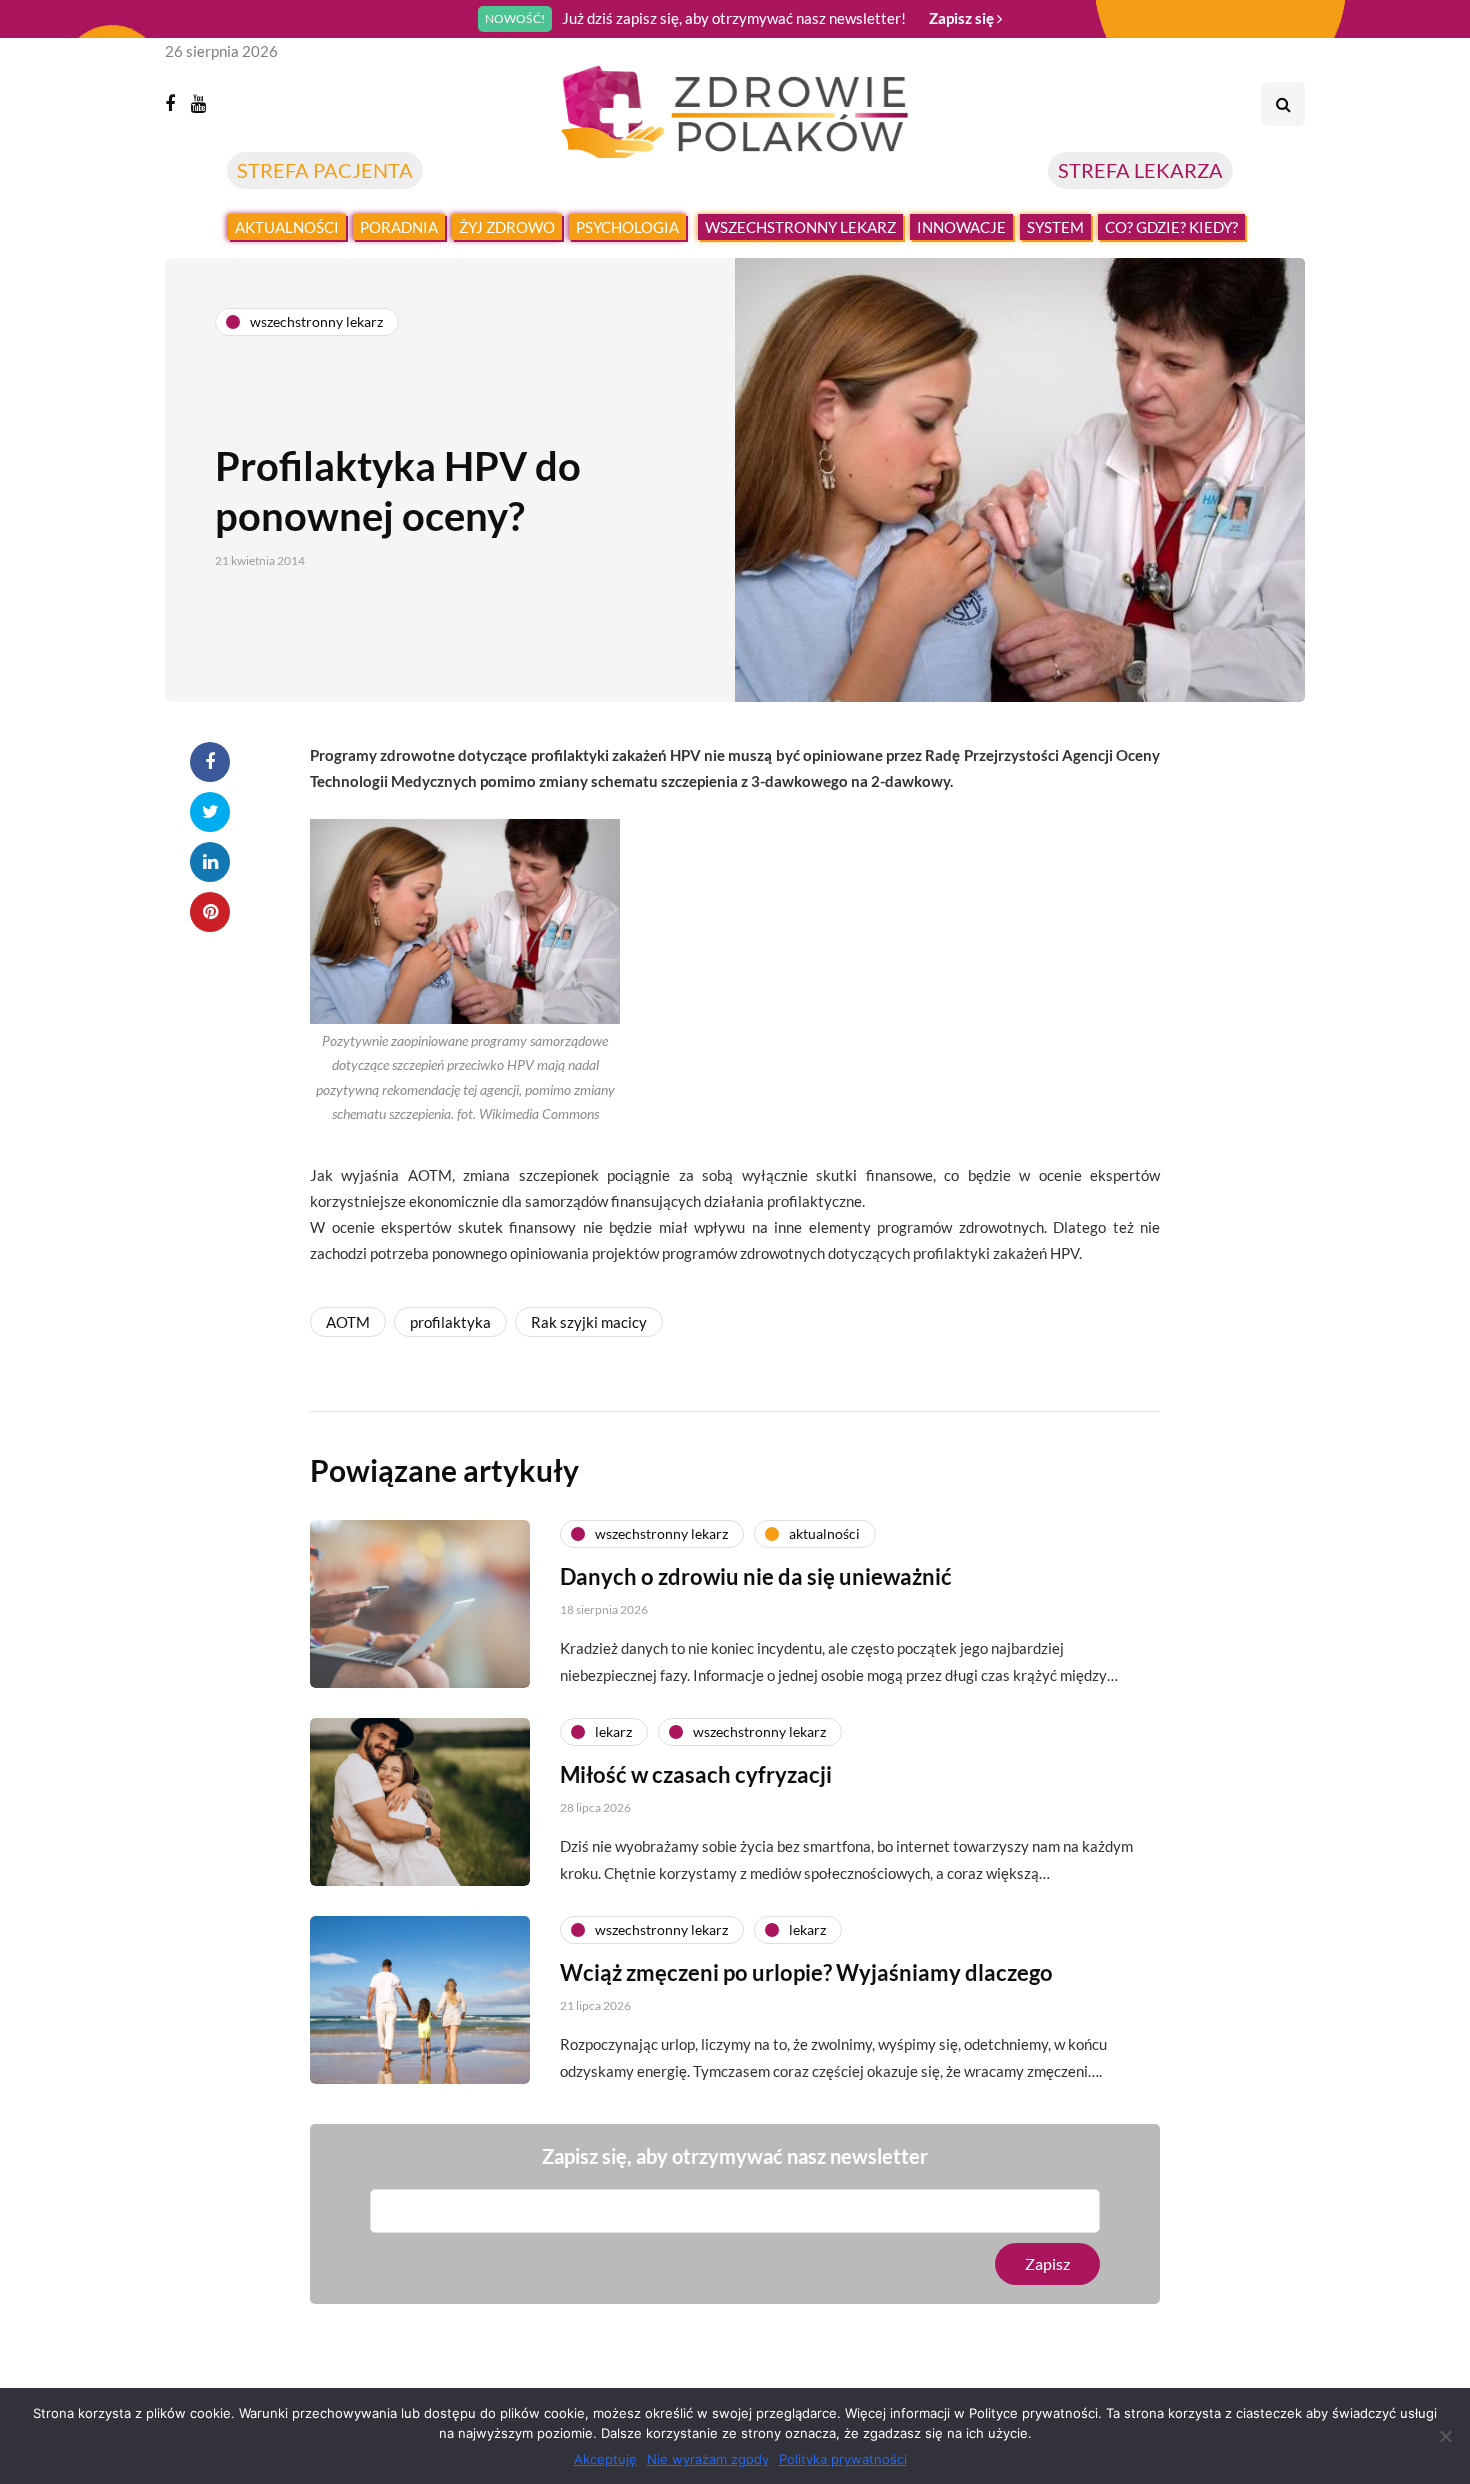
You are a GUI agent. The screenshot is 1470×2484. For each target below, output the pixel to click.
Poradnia (399, 227)
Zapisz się (963, 18)
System (1055, 227)
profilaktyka (450, 1322)
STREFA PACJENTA (325, 170)
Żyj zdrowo (507, 227)
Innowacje (961, 227)
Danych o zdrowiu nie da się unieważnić (756, 1576)
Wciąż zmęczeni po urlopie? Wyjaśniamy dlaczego (806, 1972)
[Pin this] (210, 912)
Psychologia (627, 227)
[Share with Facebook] (210, 762)
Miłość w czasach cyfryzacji (696, 1774)
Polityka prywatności (843, 2459)
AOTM (348, 1322)
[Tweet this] (210, 812)
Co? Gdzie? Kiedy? (1171, 227)
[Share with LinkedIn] (210, 862)
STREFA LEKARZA (1140, 170)
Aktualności (287, 227)
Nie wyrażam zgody (708, 2459)
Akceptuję (605, 2459)
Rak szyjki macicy (589, 1322)
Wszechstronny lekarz (800, 227)
